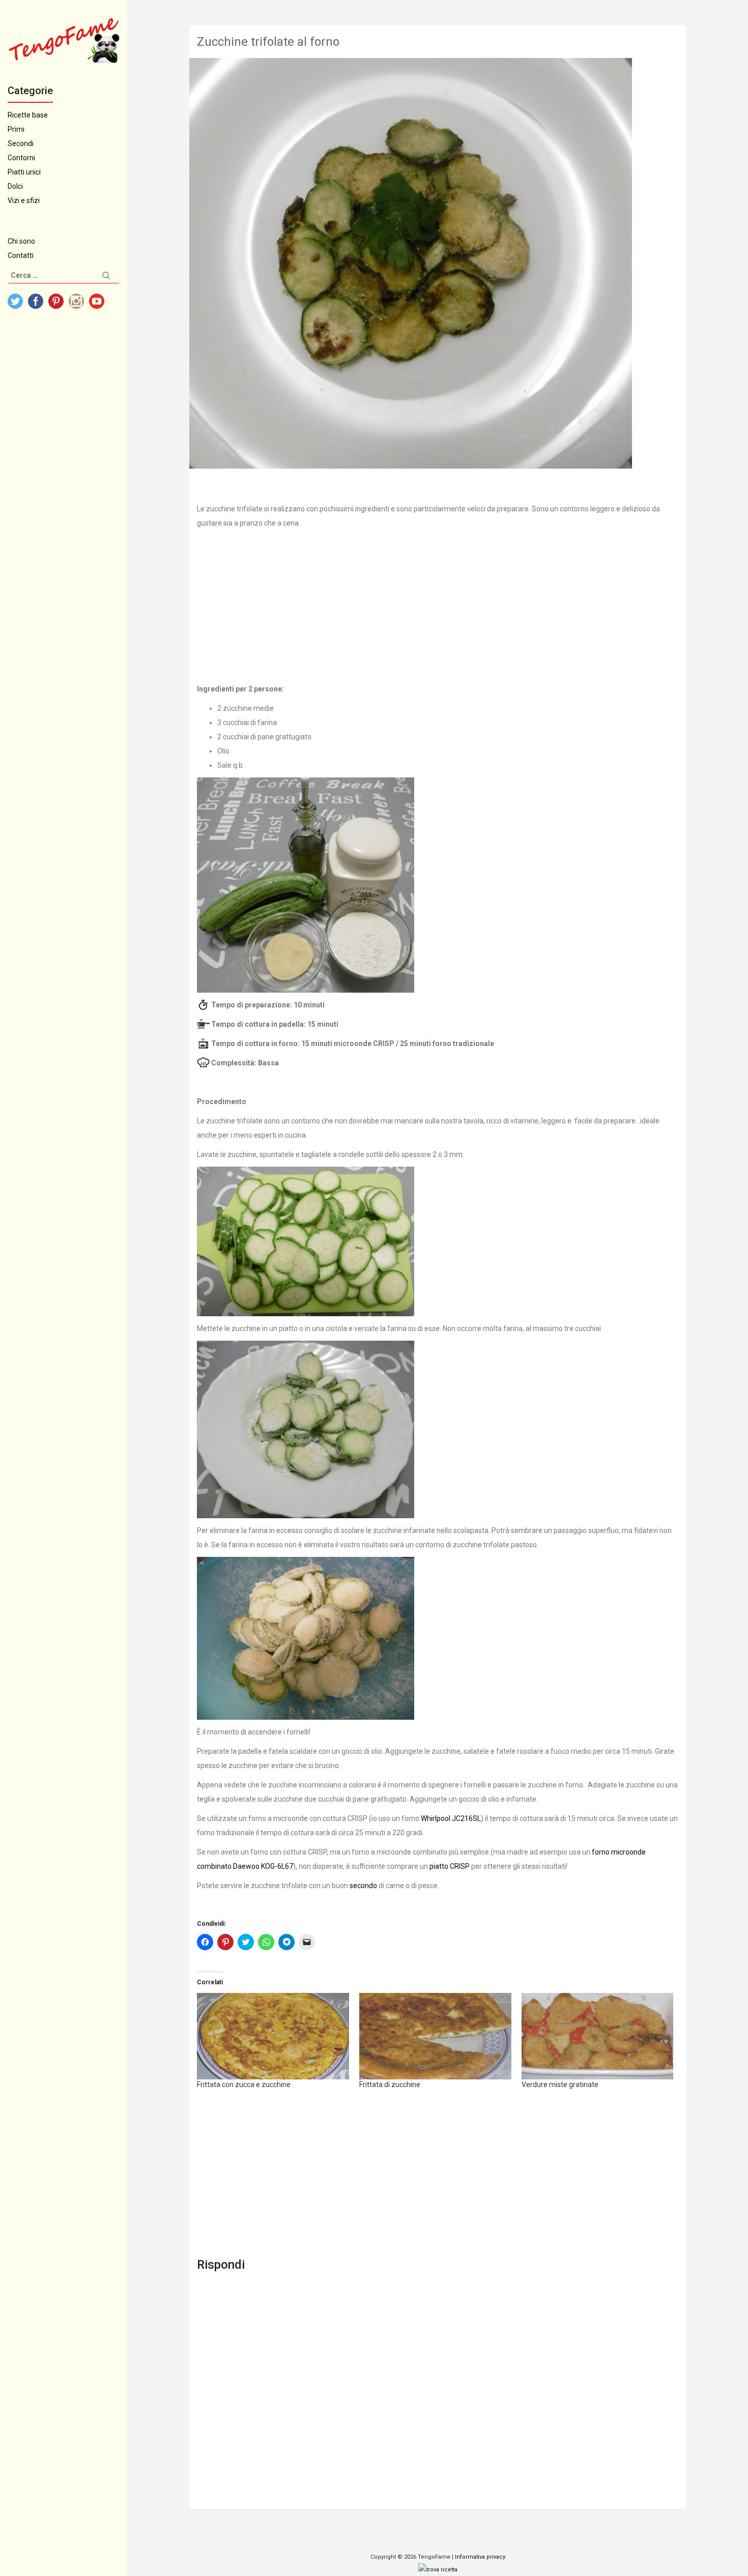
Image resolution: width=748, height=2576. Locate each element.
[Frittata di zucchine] (435, 2036)
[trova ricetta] (438, 2569)
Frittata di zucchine (390, 2085)
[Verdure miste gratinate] (598, 2036)
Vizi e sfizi (24, 200)
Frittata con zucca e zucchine (244, 2085)
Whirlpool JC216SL (451, 1818)
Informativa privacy (480, 2557)
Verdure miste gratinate (560, 2085)
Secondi (21, 143)
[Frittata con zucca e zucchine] (273, 2036)
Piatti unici (24, 172)
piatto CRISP (450, 1866)
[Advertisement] (438, 606)
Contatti (21, 255)
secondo (363, 1886)
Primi (16, 129)
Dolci (15, 186)
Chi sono (21, 241)
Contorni (21, 158)
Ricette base (28, 115)
